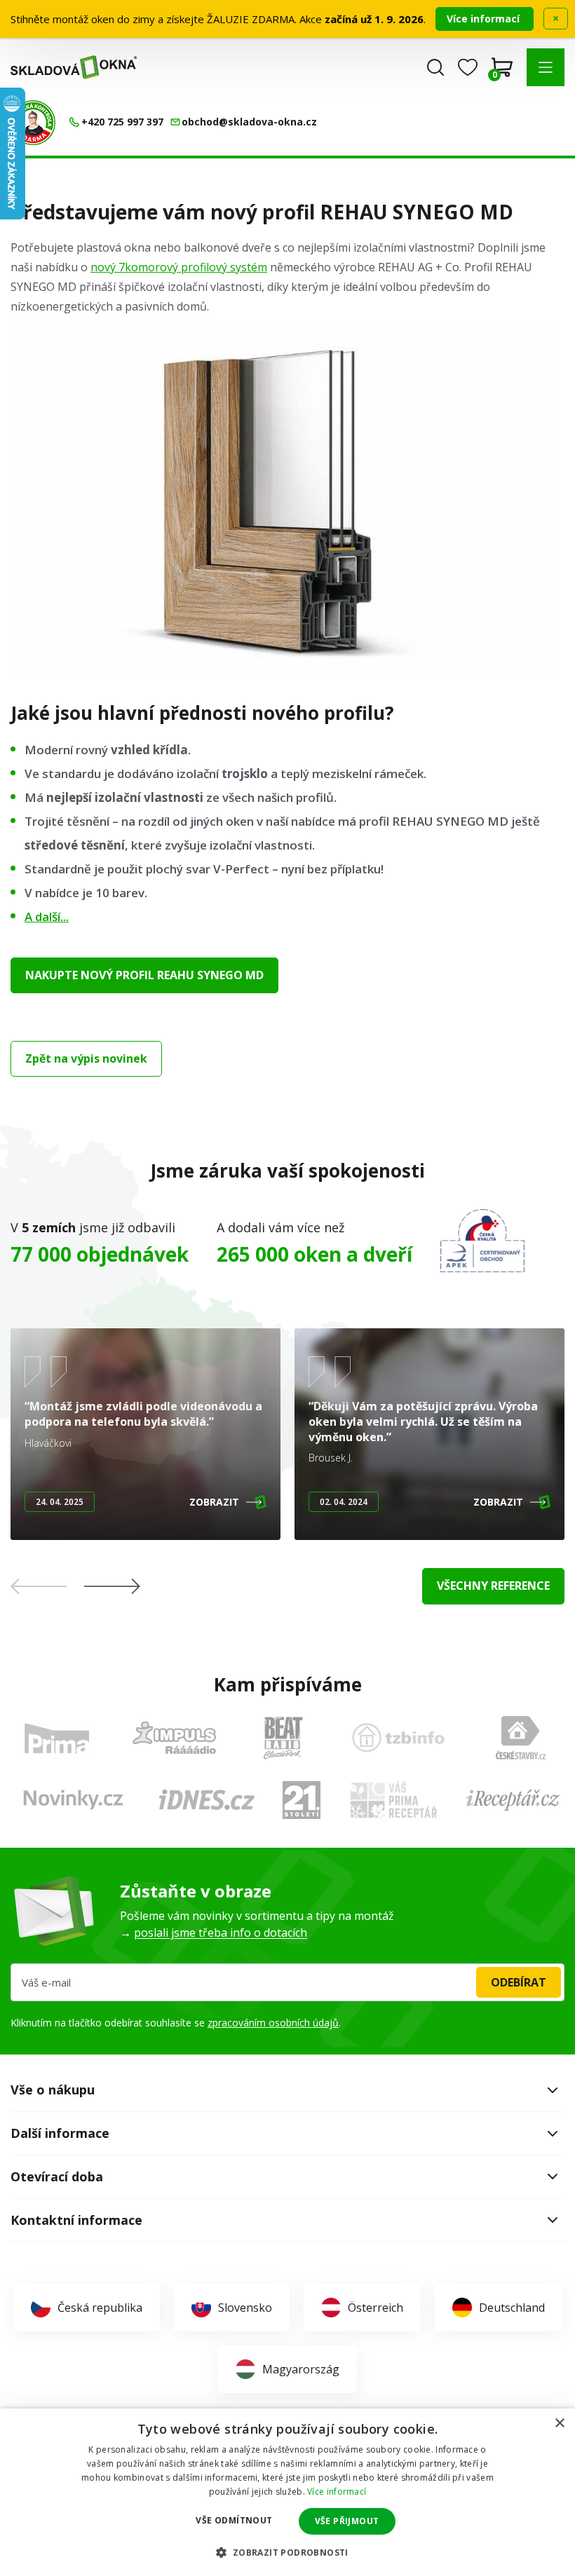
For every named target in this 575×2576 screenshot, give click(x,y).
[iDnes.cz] (207, 1800)
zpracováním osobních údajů (273, 2023)
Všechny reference (493, 1586)
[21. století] (302, 1800)
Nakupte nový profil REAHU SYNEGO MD (144, 975)
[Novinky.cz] (73, 1800)
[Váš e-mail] (287, 1982)
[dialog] (287, 2492)
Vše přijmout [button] (347, 2521)
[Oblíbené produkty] (468, 67)
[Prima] (57, 1738)
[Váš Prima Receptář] (393, 1800)
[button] (546, 67)
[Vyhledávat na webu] (435, 67)
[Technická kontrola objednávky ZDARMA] (33, 123)
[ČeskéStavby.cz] (521, 1738)
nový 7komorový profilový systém (179, 267)
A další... (47, 916)
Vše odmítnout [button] (234, 2520)
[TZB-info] (398, 1738)
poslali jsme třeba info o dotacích (221, 1933)
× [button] (559, 2424)
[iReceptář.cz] (513, 1800)
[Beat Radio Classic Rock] (283, 1738)
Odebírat (519, 1982)
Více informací (485, 19)
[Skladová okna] (74, 67)
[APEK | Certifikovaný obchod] (482, 1241)
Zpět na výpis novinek (86, 1058)
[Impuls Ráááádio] (174, 1738)
